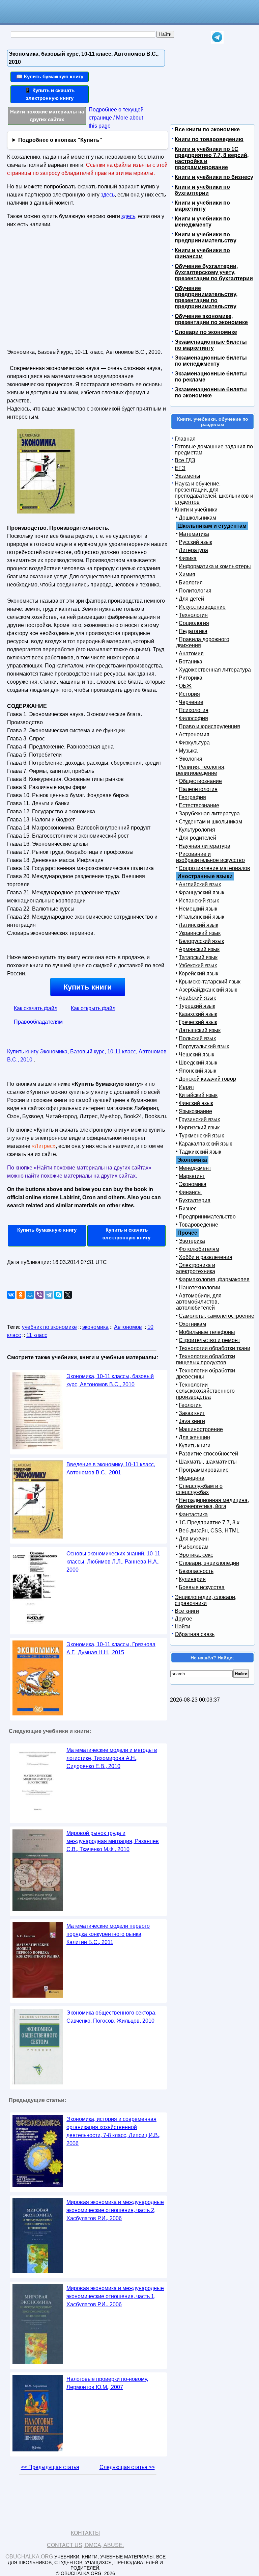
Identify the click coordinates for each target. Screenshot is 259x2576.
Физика (188, 558)
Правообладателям (38, 1022)
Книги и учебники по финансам (202, 253)
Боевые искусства (202, 1587)
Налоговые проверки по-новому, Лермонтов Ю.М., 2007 (107, 2383)
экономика (95, 1327)
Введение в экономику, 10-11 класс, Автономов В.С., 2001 (111, 1468)
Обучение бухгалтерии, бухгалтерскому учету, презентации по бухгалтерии (214, 272)
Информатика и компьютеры (215, 566)
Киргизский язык (199, 1127)
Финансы (190, 1192)
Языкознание (195, 1111)
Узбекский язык (198, 965)
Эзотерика (192, 1241)
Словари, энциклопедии (209, 1563)
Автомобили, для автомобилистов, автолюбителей (199, 1302)
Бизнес (188, 1208)
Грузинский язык (199, 1119)
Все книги (187, 1611)
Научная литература (205, 846)
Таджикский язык (200, 1152)
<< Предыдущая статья (50, 2467)
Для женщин (194, 1437)
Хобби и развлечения (206, 1257)
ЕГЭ (180, 468)
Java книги (192, 1421)
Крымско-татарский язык (210, 982)
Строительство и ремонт (209, 1340)
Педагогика (193, 631)
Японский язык (197, 1071)
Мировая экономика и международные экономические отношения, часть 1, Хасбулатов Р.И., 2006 (115, 2296)
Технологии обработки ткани (214, 1348)
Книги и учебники (196, 510)
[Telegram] (49, 1295)
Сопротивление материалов (214, 868)
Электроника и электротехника (196, 1268)
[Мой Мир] (30, 1295)
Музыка (188, 751)
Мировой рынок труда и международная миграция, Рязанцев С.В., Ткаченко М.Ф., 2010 (113, 1841)
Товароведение (198, 1225)
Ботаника (191, 662)
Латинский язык (198, 925)
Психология (194, 710)
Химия (187, 574)
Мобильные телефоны (207, 1332)
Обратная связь (195, 1634)
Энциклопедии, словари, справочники (206, 1600)
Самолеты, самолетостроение (217, 1316)
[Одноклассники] (21, 1295)
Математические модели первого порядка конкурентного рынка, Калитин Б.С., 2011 (108, 1934)
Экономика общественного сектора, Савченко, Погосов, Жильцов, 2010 (111, 2017)
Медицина (192, 1478)
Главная (185, 439)
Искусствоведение (202, 607)
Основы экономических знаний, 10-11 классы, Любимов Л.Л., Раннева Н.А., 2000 (113, 1562)
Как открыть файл (93, 1008)
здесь (108, 195)
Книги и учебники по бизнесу (214, 177)
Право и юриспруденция (209, 726)
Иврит (186, 1087)
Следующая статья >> (127, 2467)
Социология (194, 623)
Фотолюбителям (199, 1249)
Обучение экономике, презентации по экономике (211, 319)
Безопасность (196, 1571)
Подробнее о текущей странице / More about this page (116, 118)
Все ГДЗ (185, 460)
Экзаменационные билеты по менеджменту (211, 361)
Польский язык (197, 1038)
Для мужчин (194, 1539)
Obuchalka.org (29, 2557)
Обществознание (200, 781)
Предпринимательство (207, 1217)
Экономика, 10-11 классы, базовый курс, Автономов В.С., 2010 (110, 1380)
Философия (193, 718)
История (189, 694)
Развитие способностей (208, 1454)
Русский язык (195, 542)
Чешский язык (196, 1055)
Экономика (193, 1184)
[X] (68, 1295)
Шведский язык (198, 1063)
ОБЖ (185, 686)
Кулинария (192, 1579)
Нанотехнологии (199, 1287)
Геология (190, 1405)
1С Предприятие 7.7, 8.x (209, 1522)
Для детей (191, 599)
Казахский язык (198, 1014)
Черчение (191, 702)
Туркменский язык (201, 1136)
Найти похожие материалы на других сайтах (47, 115)
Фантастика (193, 1514)
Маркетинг (192, 1176)
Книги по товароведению (209, 139)
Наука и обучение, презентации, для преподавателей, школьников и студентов (214, 493)
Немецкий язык (198, 909)
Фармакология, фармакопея (214, 1279)
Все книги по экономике (207, 129)
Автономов (128, 1327)
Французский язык (202, 892)
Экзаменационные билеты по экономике (211, 392)
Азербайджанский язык (208, 990)
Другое (183, 1619)
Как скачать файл (36, 1008)
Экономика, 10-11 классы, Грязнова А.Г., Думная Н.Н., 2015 (111, 1648)
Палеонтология (198, 789)
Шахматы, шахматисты (208, 1462)
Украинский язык (200, 933)
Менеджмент (195, 1168)
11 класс (37, 1335)
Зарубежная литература (209, 813)
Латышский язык (200, 1030)
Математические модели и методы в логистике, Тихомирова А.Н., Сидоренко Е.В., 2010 (112, 1758)
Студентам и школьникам (210, 822)
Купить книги (88, 987)
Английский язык (200, 884)
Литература (193, 550)
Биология (191, 583)
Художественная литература (215, 670)
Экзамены (188, 476)
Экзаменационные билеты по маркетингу (211, 345)
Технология (193, 615)
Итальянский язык (202, 917)
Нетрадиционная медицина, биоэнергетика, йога (212, 1503)
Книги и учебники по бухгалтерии (202, 190)
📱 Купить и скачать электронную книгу (50, 94)
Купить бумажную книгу (47, 1230)
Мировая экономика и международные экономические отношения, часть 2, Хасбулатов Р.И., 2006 (115, 2210)
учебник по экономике (49, 1327)
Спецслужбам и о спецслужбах (199, 1489)
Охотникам (192, 1324)
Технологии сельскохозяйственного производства (205, 1391)
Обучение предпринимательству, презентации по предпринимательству (206, 297)
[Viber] (39, 1295)
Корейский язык (198, 974)
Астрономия (194, 734)
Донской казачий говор (207, 1079)
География (192, 797)
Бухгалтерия (195, 1200)
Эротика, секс (196, 1555)
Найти (182, 1626)
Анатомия (191, 653)
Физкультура (194, 743)
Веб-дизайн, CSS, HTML (209, 1531)
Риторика (191, 678)
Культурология (197, 830)
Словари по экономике (206, 332)
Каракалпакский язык (205, 1144)
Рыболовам (194, 1547)
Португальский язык (204, 1046)
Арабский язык (197, 998)
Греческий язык (198, 1022)
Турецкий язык (197, 1006)
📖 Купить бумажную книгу (50, 76)
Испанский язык (199, 901)
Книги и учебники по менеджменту (202, 222)
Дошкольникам (197, 518)
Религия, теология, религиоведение (201, 770)
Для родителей (197, 838)
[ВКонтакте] (11, 1295)
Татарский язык (198, 957)
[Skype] (58, 1295)
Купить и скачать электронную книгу (126, 1234)
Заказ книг (192, 1413)
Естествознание (199, 805)
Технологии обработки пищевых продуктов (206, 1359)
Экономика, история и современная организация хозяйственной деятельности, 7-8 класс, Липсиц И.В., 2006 (113, 2131)
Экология (191, 759)
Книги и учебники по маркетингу (202, 206)
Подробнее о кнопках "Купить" (60, 140)
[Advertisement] (65, 291)
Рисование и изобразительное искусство (210, 857)
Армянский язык (199, 949)
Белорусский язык (201, 941)
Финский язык (196, 1103)
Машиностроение (201, 1429)
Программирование (204, 1470)
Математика (194, 534)
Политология (195, 591)
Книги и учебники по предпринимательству (206, 238)
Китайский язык (198, 1095)
